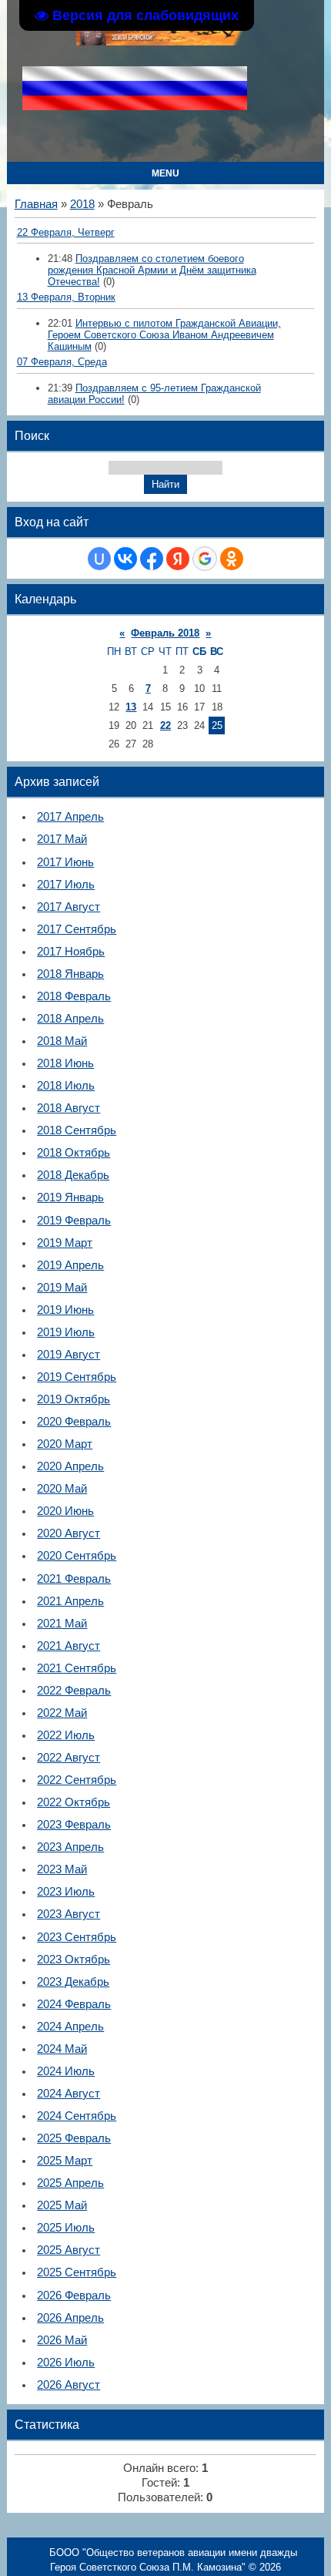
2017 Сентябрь (77, 929)
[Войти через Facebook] (152, 559)
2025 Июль (66, 2228)
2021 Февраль (74, 1579)
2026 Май (62, 2340)
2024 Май (62, 2049)
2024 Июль (66, 2071)
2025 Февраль (74, 2138)
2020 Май (62, 1489)
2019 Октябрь (74, 1399)
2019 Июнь (65, 1310)
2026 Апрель (70, 2318)
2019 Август (69, 1355)
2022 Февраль (74, 1691)
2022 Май (62, 1713)
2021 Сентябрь (77, 1668)
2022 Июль (66, 1735)
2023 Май (62, 1869)
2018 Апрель (70, 1019)
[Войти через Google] (205, 559)
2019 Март (65, 1243)
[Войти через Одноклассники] (232, 559)
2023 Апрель (70, 1847)
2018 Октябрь (74, 1153)
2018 (82, 204)
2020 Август (69, 1533)
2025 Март (65, 2161)
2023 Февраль (74, 1825)
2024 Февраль (74, 2004)
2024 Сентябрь (77, 2116)
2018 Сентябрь (77, 1130)
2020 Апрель (70, 1466)
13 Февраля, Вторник (66, 297)
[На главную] (162, 42)
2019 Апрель (70, 1265)
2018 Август (69, 1108)
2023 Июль (66, 1892)
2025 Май (62, 2205)
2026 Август (69, 2385)
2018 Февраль (74, 996)
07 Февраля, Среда (62, 362)
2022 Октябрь (74, 1802)
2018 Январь (70, 974)
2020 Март (65, 1444)
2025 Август (69, 2250)
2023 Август (69, 1914)
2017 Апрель (70, 817)
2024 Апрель (70, 2027)
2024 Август (69, 2094)
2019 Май (62, 1288)
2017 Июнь (65, 862)
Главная (36, 204)
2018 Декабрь (73, 1175)
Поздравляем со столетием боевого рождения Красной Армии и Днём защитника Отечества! (152, 270)
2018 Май (62, 1041)
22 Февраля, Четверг (66, 232)
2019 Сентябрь (77, 1377)
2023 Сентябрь (77, 1937)
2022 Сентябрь (77, 1780)
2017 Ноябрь (71, 952)
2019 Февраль (74, 1221)
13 (131, 707)
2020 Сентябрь (77, 1556)
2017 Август (69, 907)
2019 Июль (66, 1332)
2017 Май (62, 839)
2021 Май (62, 1624)
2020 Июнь (65, 1511)
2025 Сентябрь (77, 2272)
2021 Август (69, 1646)
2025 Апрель (70, 2183)
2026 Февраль (74, 2296)
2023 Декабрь (73, 1982)
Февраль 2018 (165, 633)
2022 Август (69, 1758)
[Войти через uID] (99, 559)
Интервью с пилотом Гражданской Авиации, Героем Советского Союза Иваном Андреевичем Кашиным (164, 335)
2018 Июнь (65, 1063)
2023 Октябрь (74, 1960)
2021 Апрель (70, 1601)
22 (165, 725)
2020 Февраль (74, 1422)
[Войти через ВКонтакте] (125, 559)
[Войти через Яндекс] (178, 559)
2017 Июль (66, 885)
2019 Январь (70, 1197)
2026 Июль (66, 2363)
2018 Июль (66, 1086)
